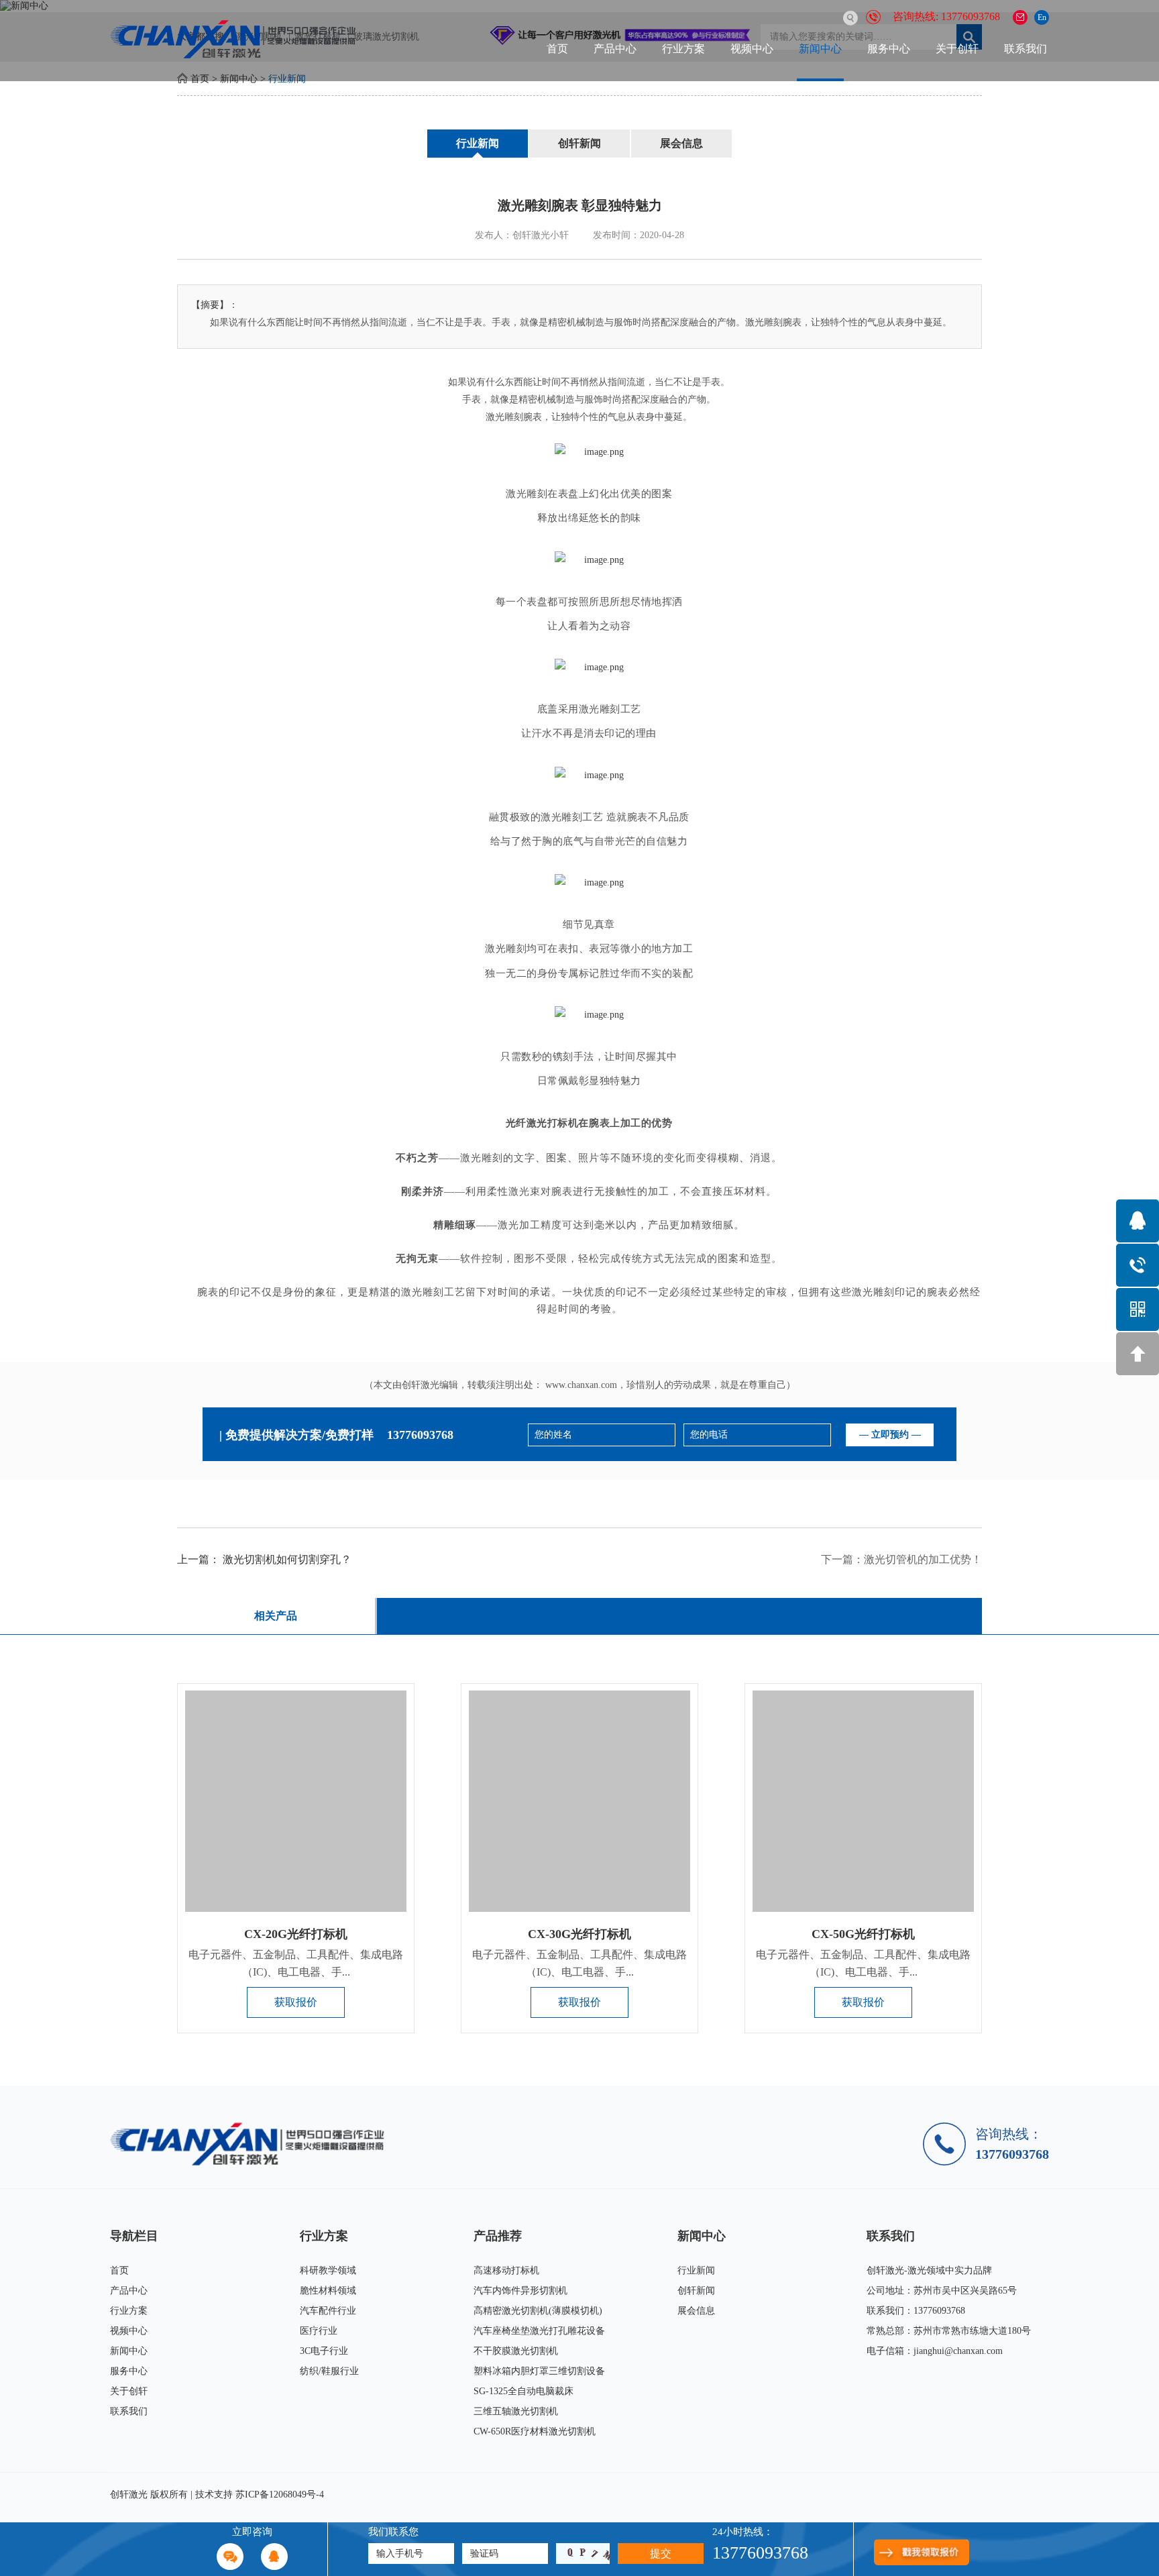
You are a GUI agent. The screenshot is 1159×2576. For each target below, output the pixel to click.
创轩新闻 (579, 143)
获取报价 (296, 2002)
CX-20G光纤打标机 (296, 1934)
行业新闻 (478, 143)
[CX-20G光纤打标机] (296, 1801)
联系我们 (1026, 49)
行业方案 (683, 49)
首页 (557, 49)
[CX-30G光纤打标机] (579, 1801)
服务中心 (889, 49)
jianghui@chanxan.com (958, 2351)
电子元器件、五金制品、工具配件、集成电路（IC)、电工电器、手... (296, 1963)
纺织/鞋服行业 (329, 2371)
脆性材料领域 (328, 2291)
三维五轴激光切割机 (516, 2411)
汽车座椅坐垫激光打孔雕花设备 (539, 2331)
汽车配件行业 (328, 2311)
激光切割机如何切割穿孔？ (287, 1559)
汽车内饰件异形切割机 (520, 2291)
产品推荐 (498, 2236)
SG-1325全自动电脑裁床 (523, 2391)
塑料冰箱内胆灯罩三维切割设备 (539, 2371)
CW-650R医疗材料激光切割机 (535, 2431)
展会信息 (681, 143)
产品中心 (615, 49)
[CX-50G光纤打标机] (863, 1801)
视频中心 (752, 49)
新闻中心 (820, 49)
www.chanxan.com (581, 1385)
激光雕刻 (600, 709)
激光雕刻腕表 (514, 417)
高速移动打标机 (506, 2270)
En (1042, 17)
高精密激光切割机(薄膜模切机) (538, 2311)
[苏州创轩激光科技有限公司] (253, 2144)
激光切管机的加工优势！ (923, 1559)
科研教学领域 (328, 2270)
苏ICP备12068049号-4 (280, 2494)
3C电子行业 (324, 2351)
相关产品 (276, 1616)
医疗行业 (319, 2331)
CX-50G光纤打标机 (863, 1934)
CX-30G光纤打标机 (579, 1934)
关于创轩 (957, 49)
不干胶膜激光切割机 (516, 2351)
